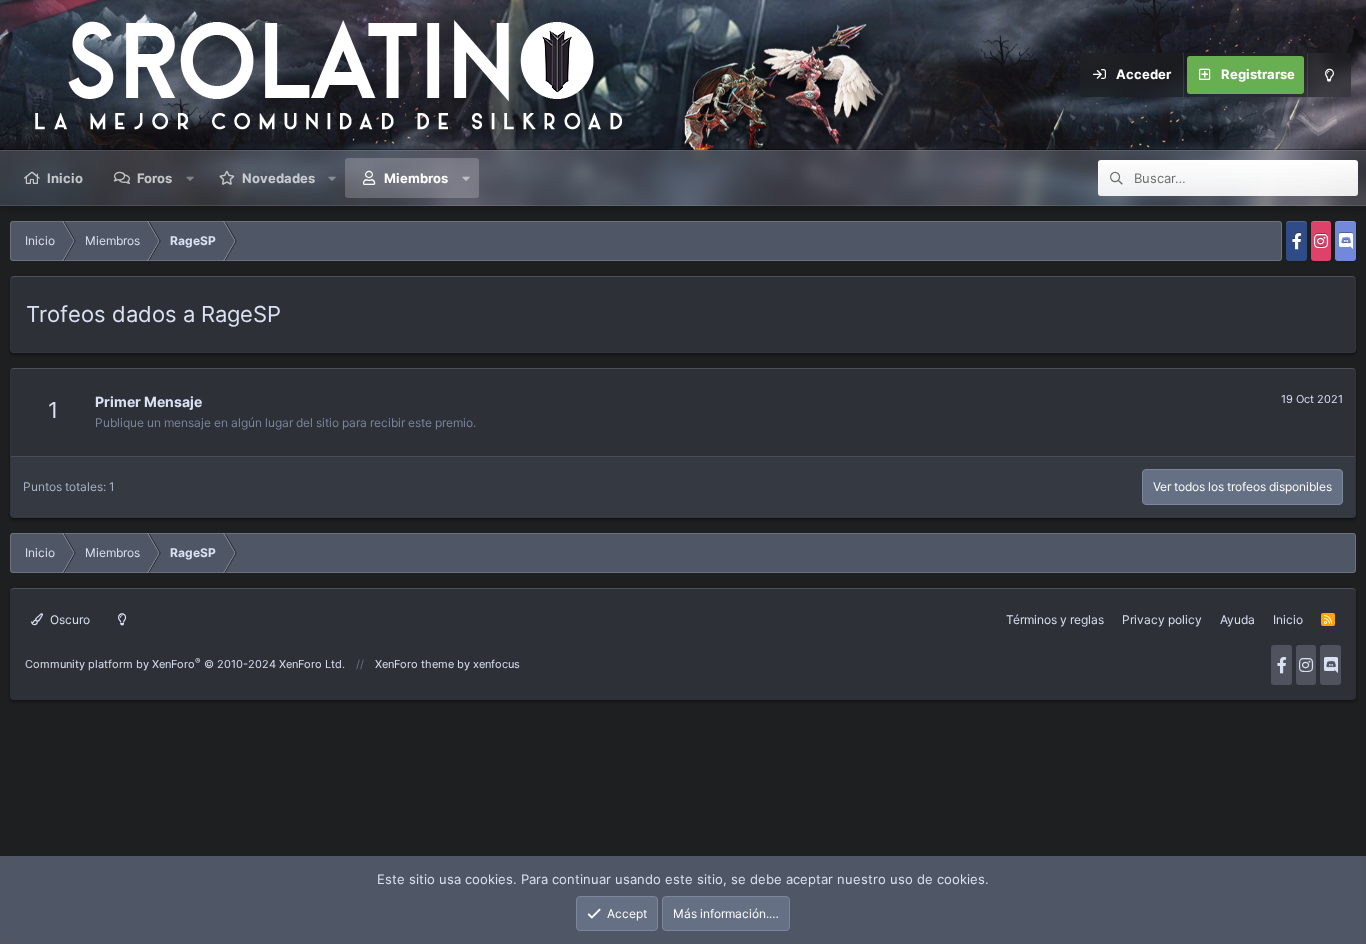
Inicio (65, 178)
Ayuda (1237, 619)
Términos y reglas (1055, 619)
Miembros (416, 178)
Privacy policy (1162, 619)
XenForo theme (414, 664)
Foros (154, 178)
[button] (190, 178)
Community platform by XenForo (185, 664)
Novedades (278, 178)
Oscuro (68, 619)
